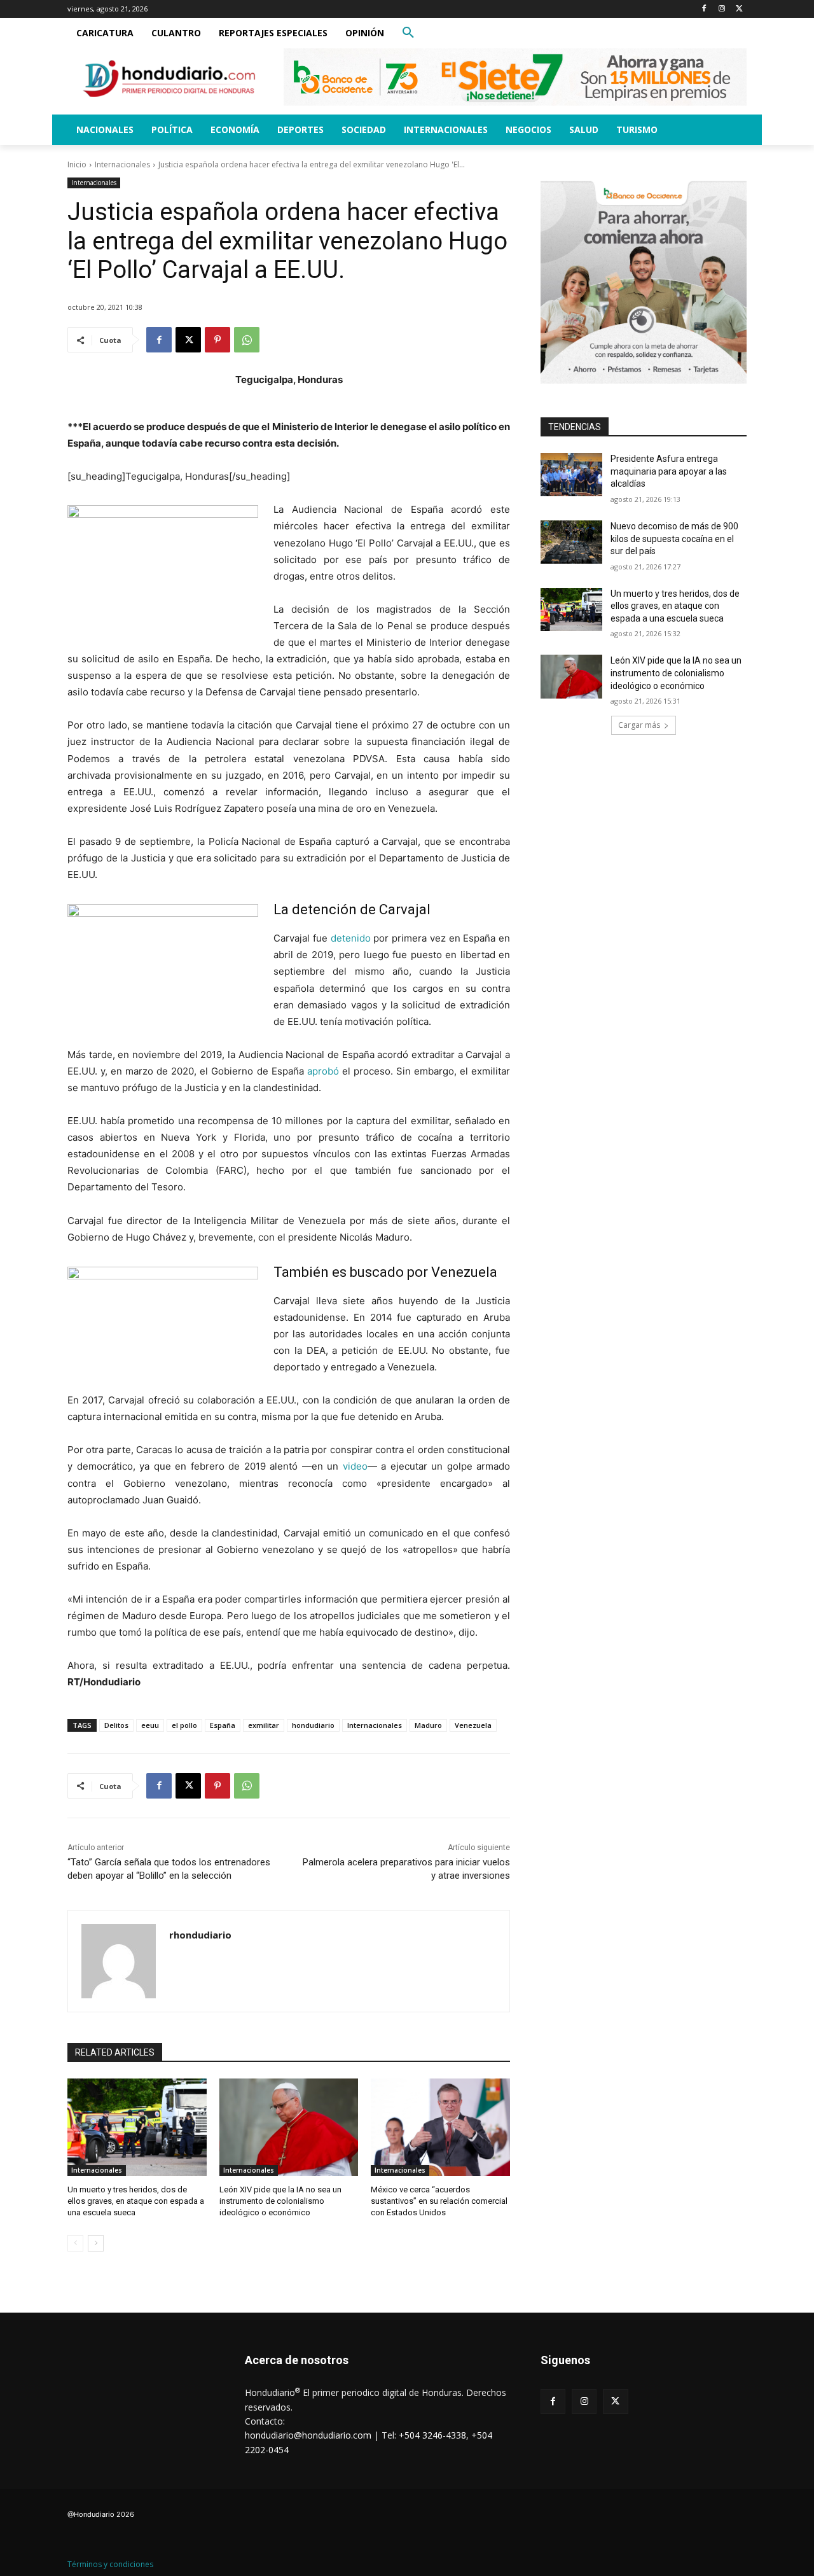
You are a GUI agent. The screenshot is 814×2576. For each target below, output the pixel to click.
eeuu (150, 1725)
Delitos (116, 1725)
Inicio (77, 164)
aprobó (323, 1071)
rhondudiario (200, 1935)
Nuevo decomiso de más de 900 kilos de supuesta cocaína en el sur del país (674, 539)
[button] (408, 33)
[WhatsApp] (247, 340)
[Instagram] (721, 9)
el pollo (184, 1725)
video (355, 1466)
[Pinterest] (217, 340)
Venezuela (473, 1725)
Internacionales (122, 164)
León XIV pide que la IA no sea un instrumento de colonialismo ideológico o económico (280, 2201)
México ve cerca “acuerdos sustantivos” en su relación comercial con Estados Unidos (439, 2201)
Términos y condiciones (110, 2564)
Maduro (428, 1725)
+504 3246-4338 (432, 2435)
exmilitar (264, 1725)
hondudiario (313, 1725)
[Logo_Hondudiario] (169, 79)
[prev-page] (75, 2243)
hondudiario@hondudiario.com (308, 2435)
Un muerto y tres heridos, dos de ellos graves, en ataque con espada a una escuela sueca (136, 2201)
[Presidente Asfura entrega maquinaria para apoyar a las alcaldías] (571, 475)
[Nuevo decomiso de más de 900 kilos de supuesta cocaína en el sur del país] (571, 542)
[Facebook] (704, 9)
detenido (351, 938)
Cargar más (639, 725)
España (223, 1725)
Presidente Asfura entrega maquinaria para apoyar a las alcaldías (669, 471)
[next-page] (96, 2243)
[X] (739, 9)
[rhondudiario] (119, 1961)
